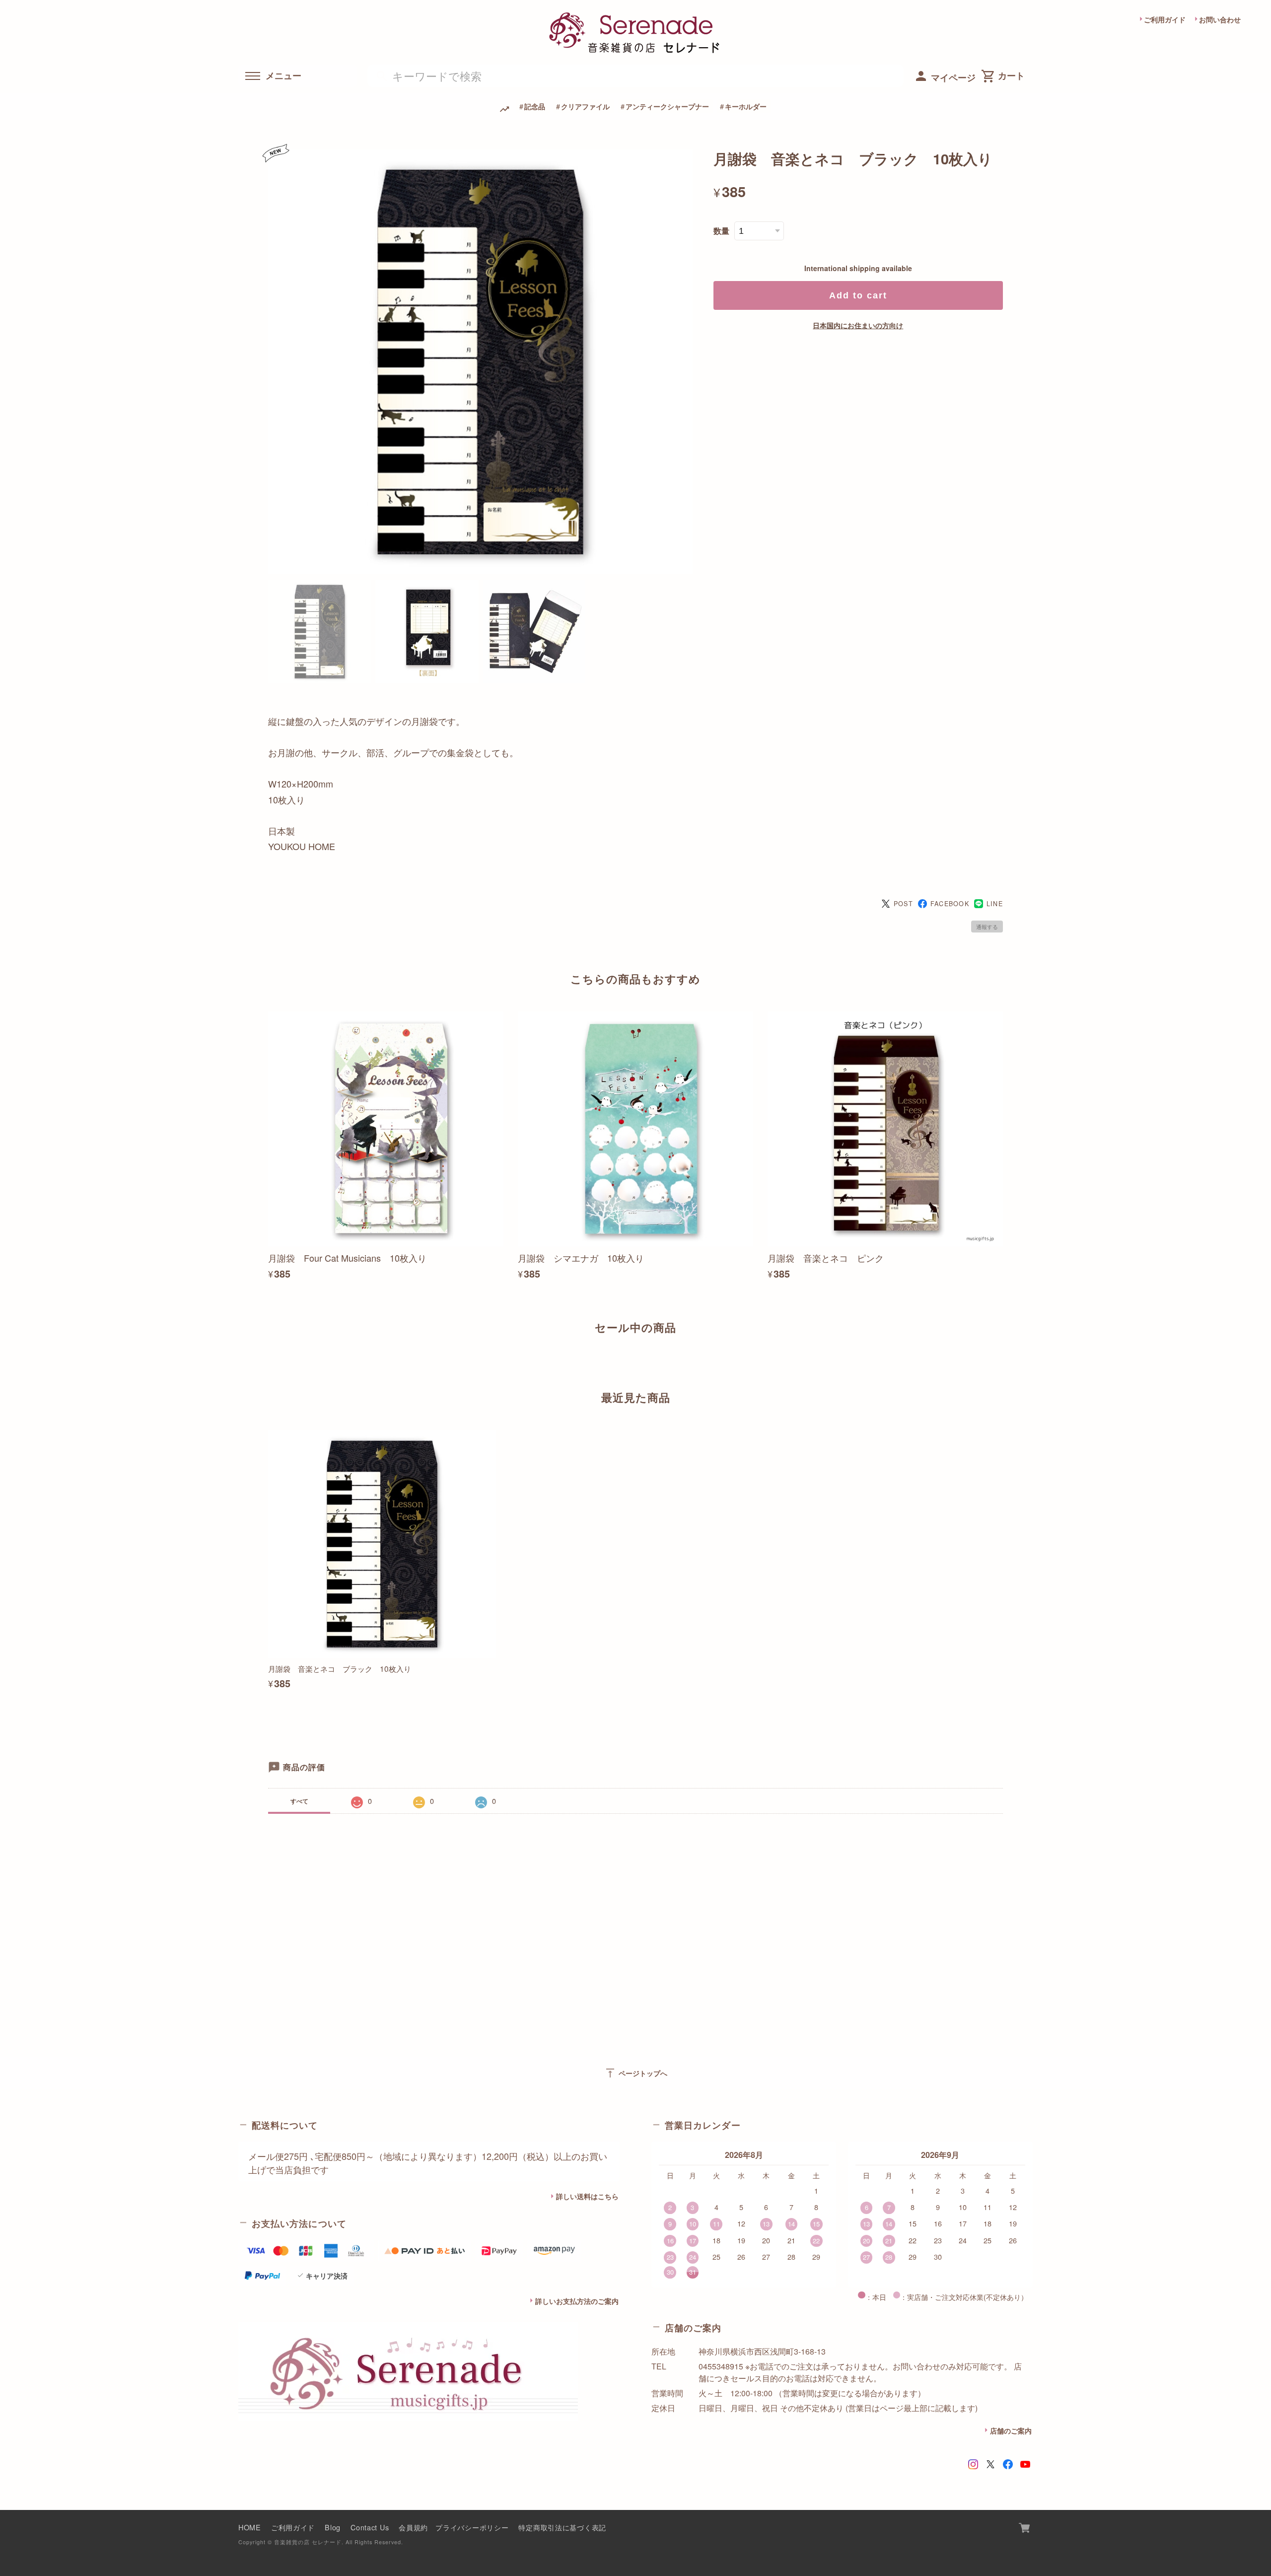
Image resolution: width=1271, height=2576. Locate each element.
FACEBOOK (950, 904)
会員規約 (413, 2527)
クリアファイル (585, 106)
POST (903, 904)
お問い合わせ (1220, 19)
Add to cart (858, 295)
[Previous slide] (268, 1362)
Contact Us (370, 2527)
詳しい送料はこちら (587, 2196)
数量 (721, 231)
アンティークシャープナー (667, 106)
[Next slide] (1003, 1362)
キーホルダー (746, 106)
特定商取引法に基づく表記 (562, 2527)
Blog (333, 2527)
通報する (987, 927)
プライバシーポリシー (472, 2527)
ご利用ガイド (1165, 19)
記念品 (535, 106)
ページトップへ (636, 2073)
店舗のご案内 (1011, 2431)
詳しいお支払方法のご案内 (577, 2301)
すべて (299, 1801)
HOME (250, 2527)
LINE (995, 904)
